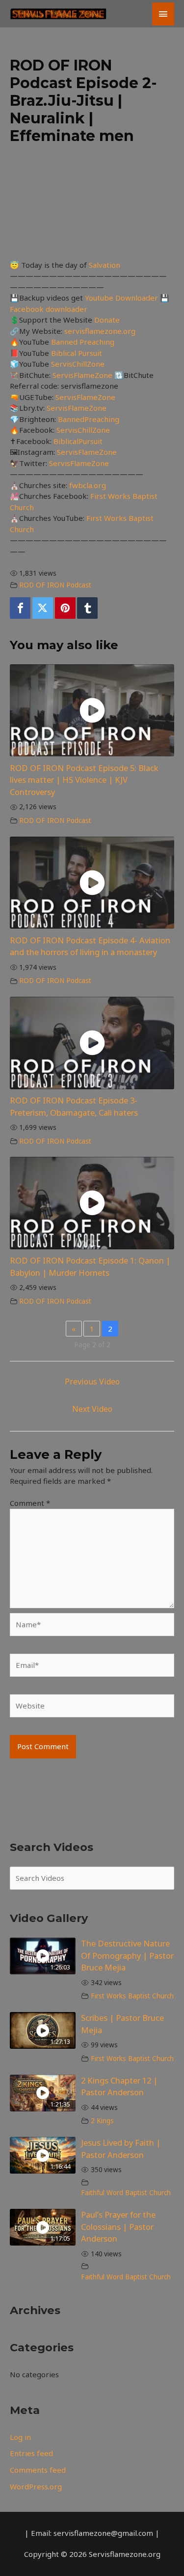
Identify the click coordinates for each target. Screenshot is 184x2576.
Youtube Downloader (122, 298)
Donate (107, 320)
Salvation (105, 265)
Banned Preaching (83, 342)
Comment (30, 1503)
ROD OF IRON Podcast (55, 585)
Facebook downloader (49, 309)
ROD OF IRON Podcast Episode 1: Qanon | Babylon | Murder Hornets (90, 1266)
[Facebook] (20, 608)
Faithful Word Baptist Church (126, 2193)
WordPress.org (36, 2486)
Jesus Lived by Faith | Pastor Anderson (121, 2149)
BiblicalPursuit (78, 441)
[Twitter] (43, 608)
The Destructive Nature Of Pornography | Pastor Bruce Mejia (127, 1955)
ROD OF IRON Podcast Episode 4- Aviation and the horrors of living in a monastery (90, 946)
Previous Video (92, 1382)
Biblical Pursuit (77, 353)
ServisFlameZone (83, 375)
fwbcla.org (88, 485)
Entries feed (31, 2453)
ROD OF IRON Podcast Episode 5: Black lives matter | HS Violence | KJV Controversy (84, 780)
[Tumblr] (87, 608)
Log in (20, 2437)
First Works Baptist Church (132, 1996)
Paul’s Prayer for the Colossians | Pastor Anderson (118, 2227)
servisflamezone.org (100, 331)
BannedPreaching (89, 419)
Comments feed (38, 2470)
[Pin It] (65, 608)
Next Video (92, 1409)
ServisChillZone (78, 364)
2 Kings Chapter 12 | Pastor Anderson (119, 2086)
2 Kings (102, 2121)
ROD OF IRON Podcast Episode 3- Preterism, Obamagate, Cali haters (74, 1106)
